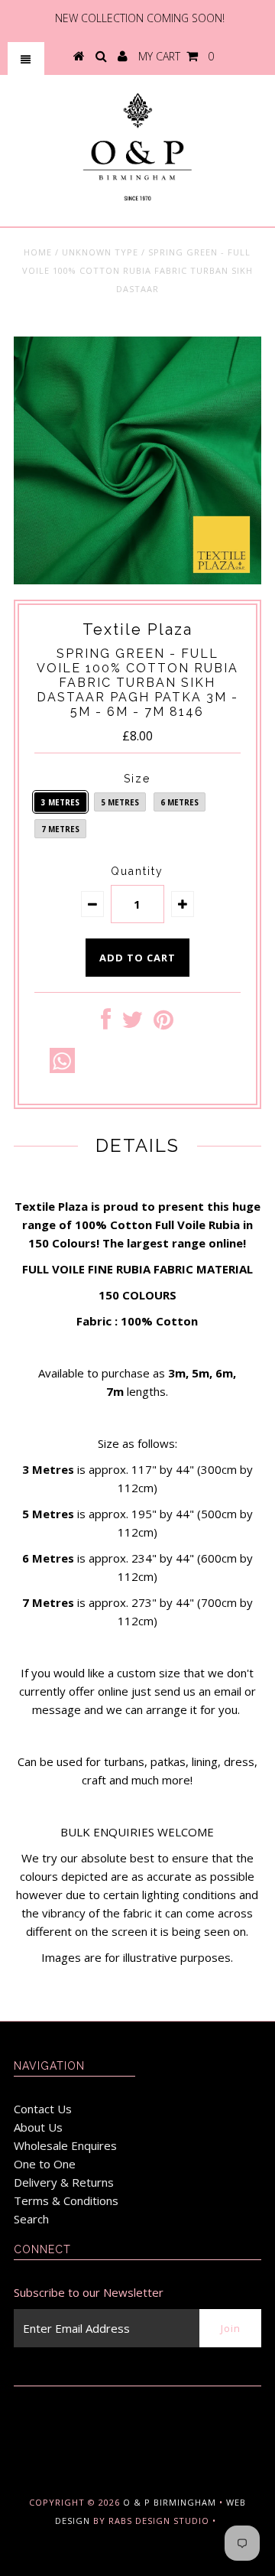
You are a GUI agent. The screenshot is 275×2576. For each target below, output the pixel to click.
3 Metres (60, 802)
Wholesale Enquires (65, 2145)
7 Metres (60, 829)
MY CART (176, 56)
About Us (38, 2127)
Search (31, 2219)
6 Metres (180, 802)
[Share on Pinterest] (163, 1023)
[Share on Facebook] (106, 1023)
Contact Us (43, 2109)
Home (38, 252)
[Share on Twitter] (132, 1023)
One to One (45, 2164)
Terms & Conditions (66, 2200)
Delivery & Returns (64, 2182)
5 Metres (120, 802)
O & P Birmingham (170, 2502)
